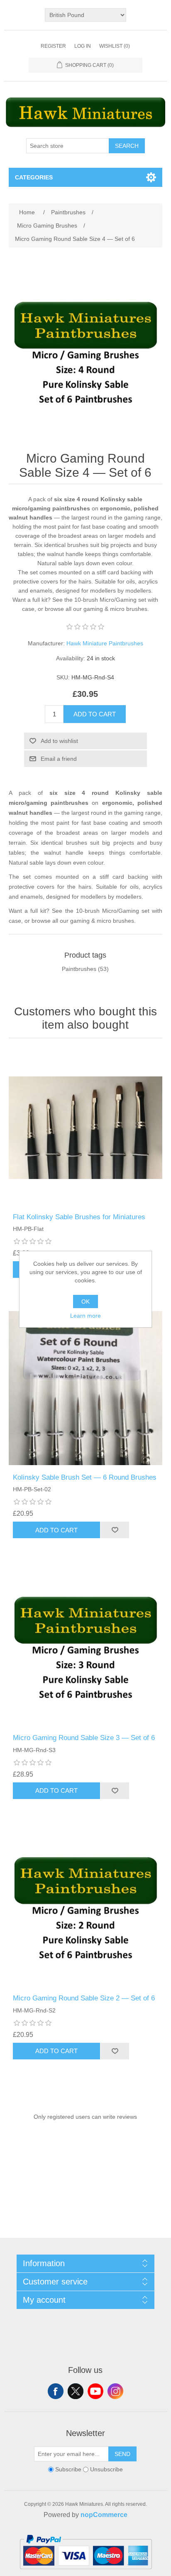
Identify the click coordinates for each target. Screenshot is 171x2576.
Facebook (56, 2391)
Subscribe (68, 2469)
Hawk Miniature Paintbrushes (105, 643)
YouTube (95, 2391)
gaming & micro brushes (115, 609)
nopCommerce (104, 2515)
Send (122, 2454)
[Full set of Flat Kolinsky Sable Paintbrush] (86, 1128)
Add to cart (95, 714)
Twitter (76, 2391)
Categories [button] (34, 177)
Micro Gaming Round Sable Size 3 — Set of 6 (84, 1738)
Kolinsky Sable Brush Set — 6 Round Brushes (85, 1477)
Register (53, 46)
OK (85, 1301)
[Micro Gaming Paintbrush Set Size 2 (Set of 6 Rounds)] (86, 1909)
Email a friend (59, 759)
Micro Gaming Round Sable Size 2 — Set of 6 (84, 1998)
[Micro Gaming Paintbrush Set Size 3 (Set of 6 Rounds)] (86, 1648)
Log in (83, 46)
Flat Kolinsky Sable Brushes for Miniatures (79, 1217)
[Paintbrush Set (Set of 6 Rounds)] (86, 1388)
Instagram (115, 2391)
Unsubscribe (106, 2469)
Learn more (85, 1316)
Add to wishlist (59, 741)
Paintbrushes (79, 969)
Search (127, 146)
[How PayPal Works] (86, 2573)
